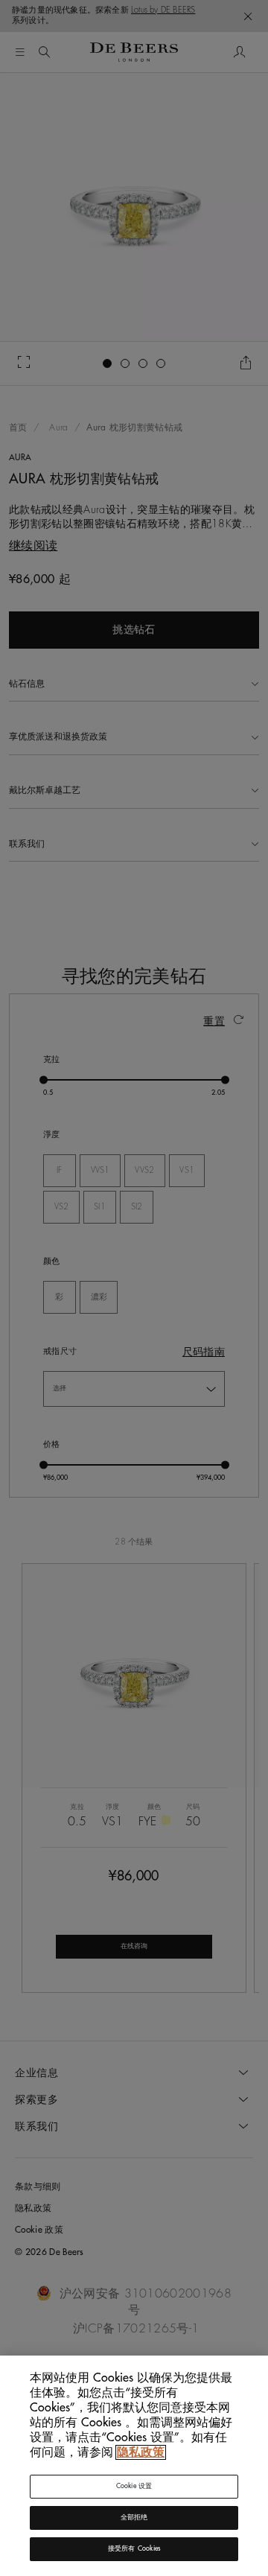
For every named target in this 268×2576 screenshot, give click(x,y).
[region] (134, 2466)
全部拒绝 (134, 2518)
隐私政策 (141, 2452)
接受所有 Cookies (134, 2549)
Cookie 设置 (134, 2486)
